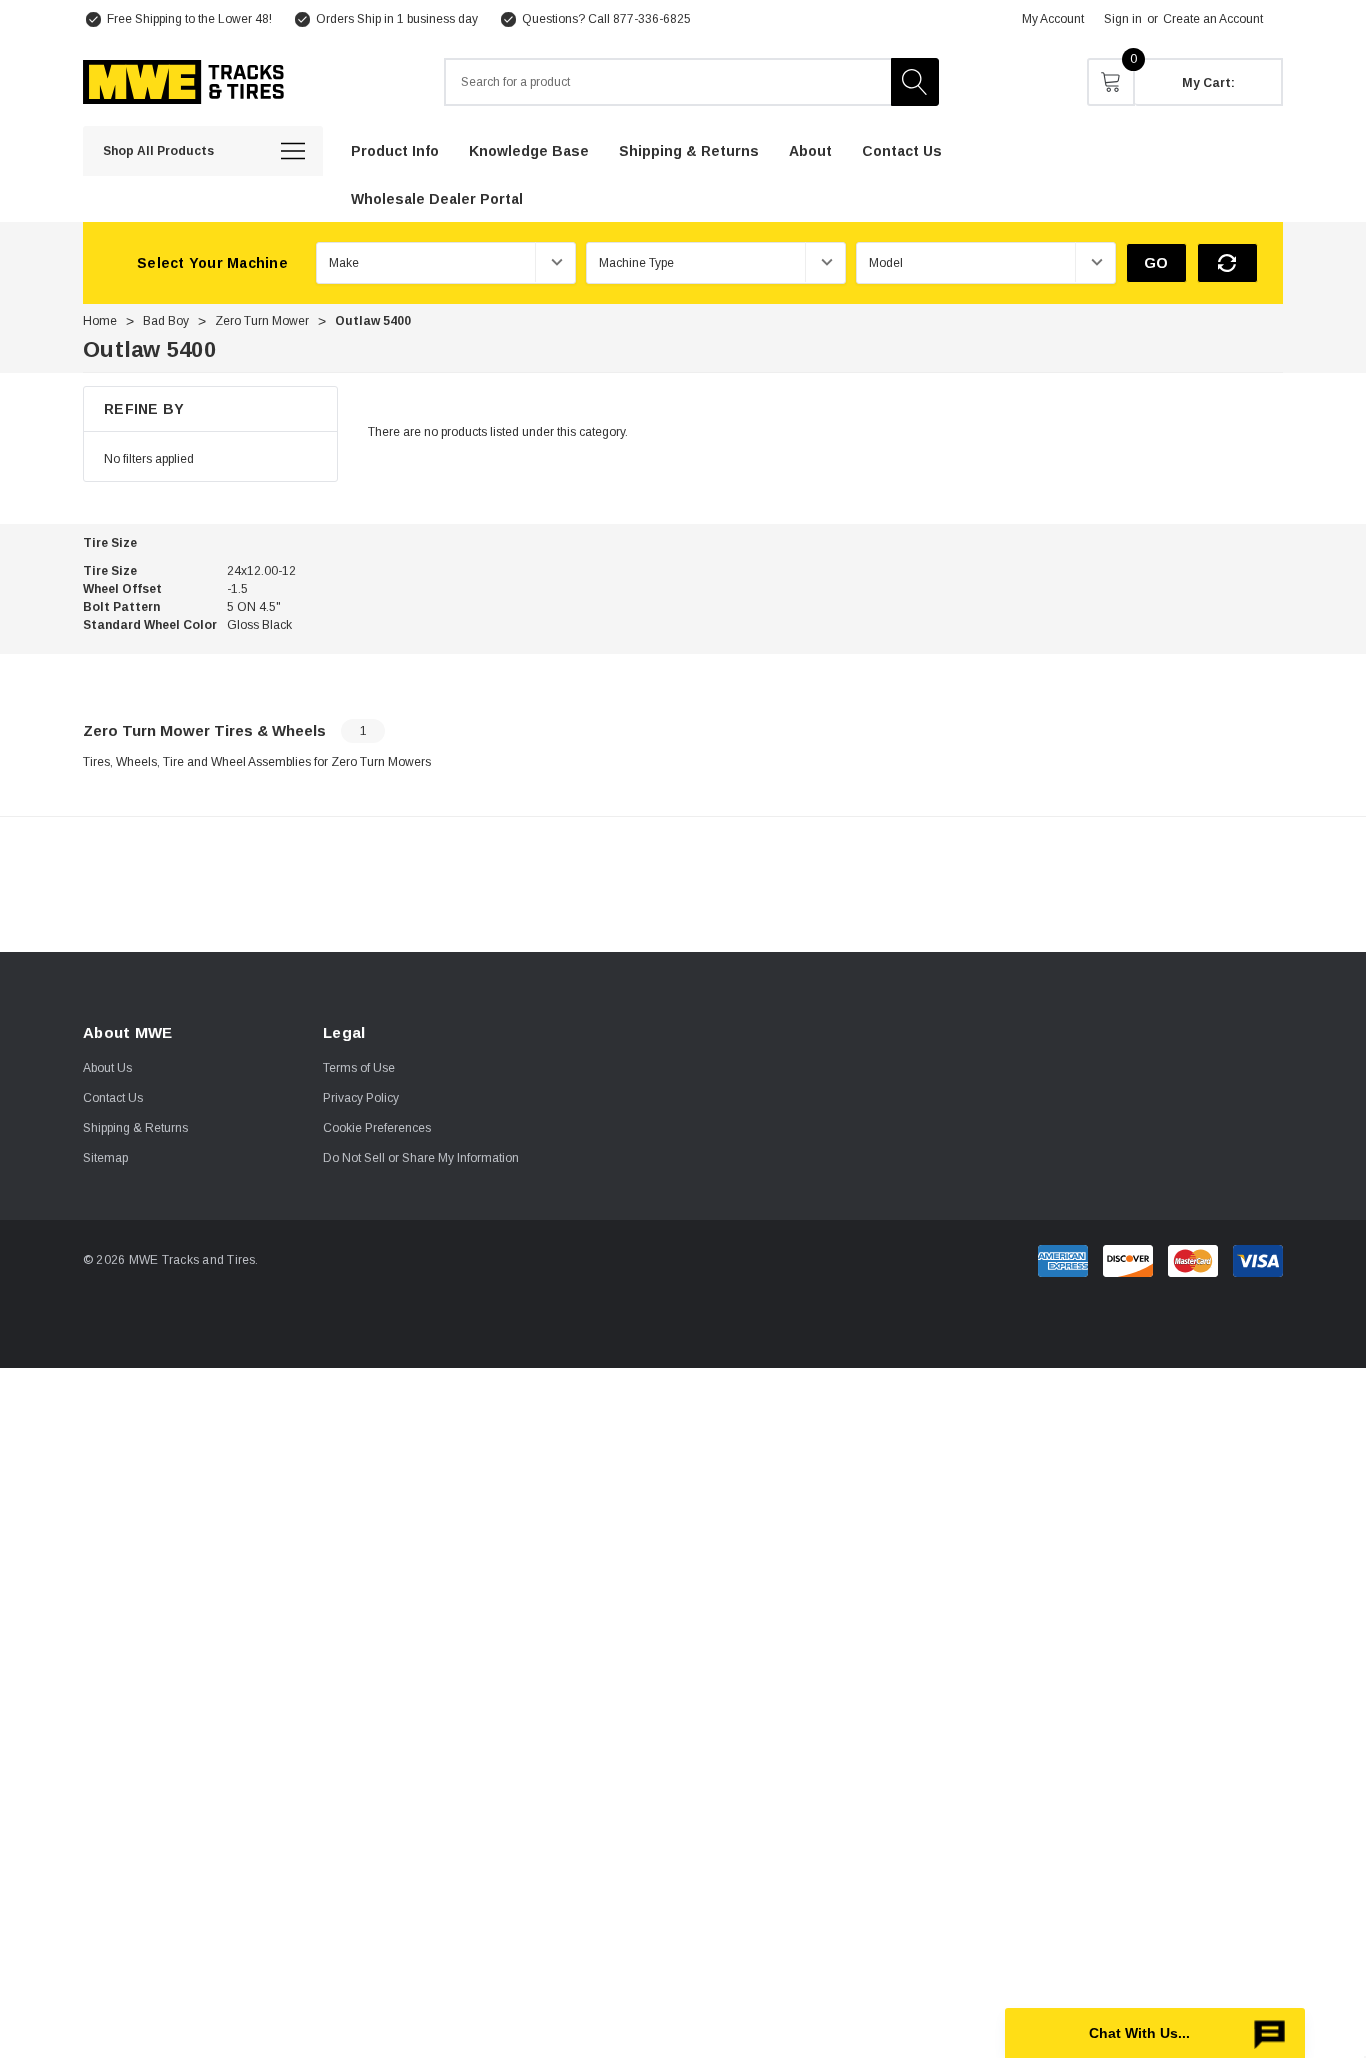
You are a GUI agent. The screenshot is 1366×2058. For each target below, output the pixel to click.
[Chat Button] (1155, 2033)
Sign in (1123, 19)
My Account (1053, 19)
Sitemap (105, 1158)
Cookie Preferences (377, 1128)
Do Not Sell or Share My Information (421, 1158)
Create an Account (1213, 19)
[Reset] (1227, 263)
